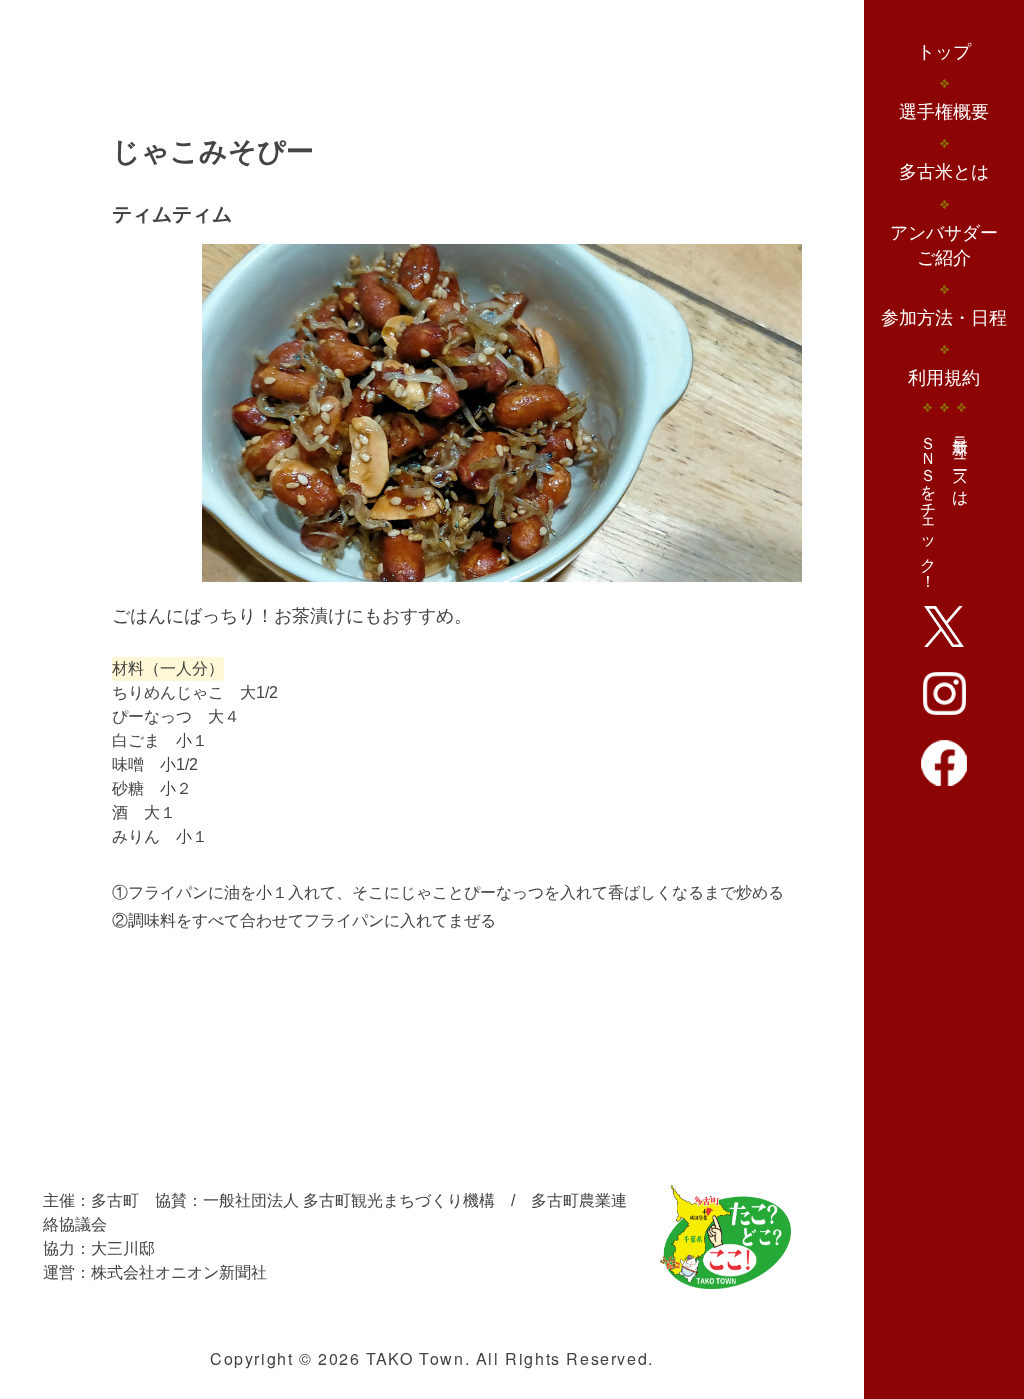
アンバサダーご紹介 (944, 245)
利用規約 (944, 378)
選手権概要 (944, 112)
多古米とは (944, 172)
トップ (944, 52)
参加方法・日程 (944, 318)
